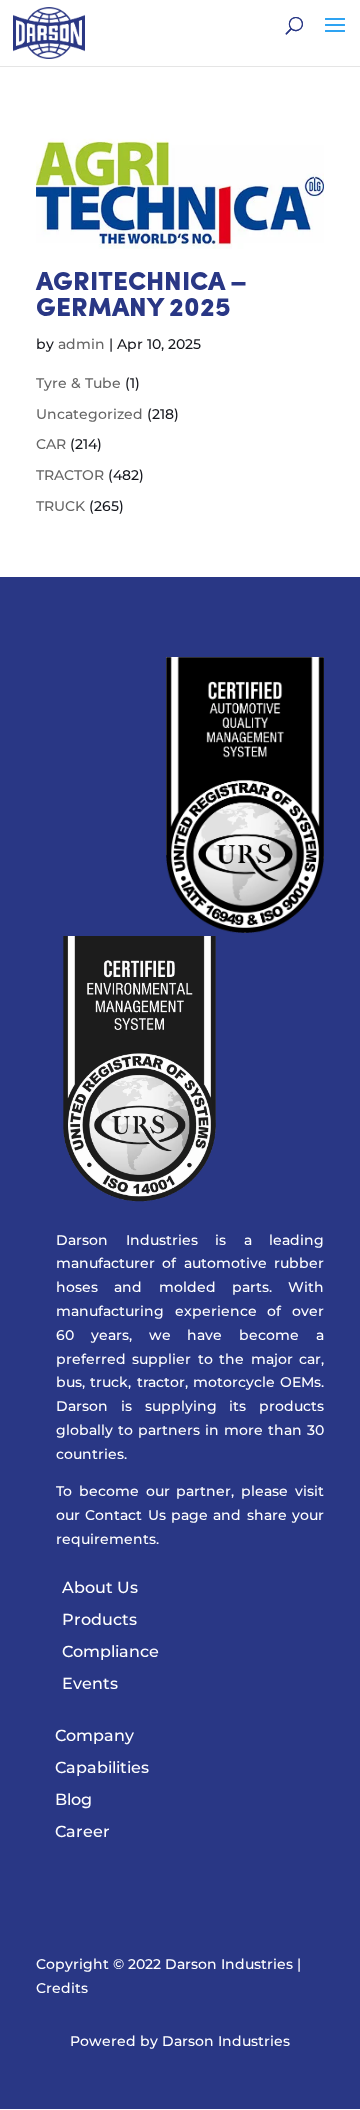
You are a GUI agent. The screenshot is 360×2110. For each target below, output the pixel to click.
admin (81, 344)
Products (99, 1619)
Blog (73, 1799)
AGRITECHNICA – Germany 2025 (141, 296)
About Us (100, 1587)
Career (82, 1831)
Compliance (110, 1651)
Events (90, 1683)
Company (94, 1735)
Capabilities (102, 1767)
